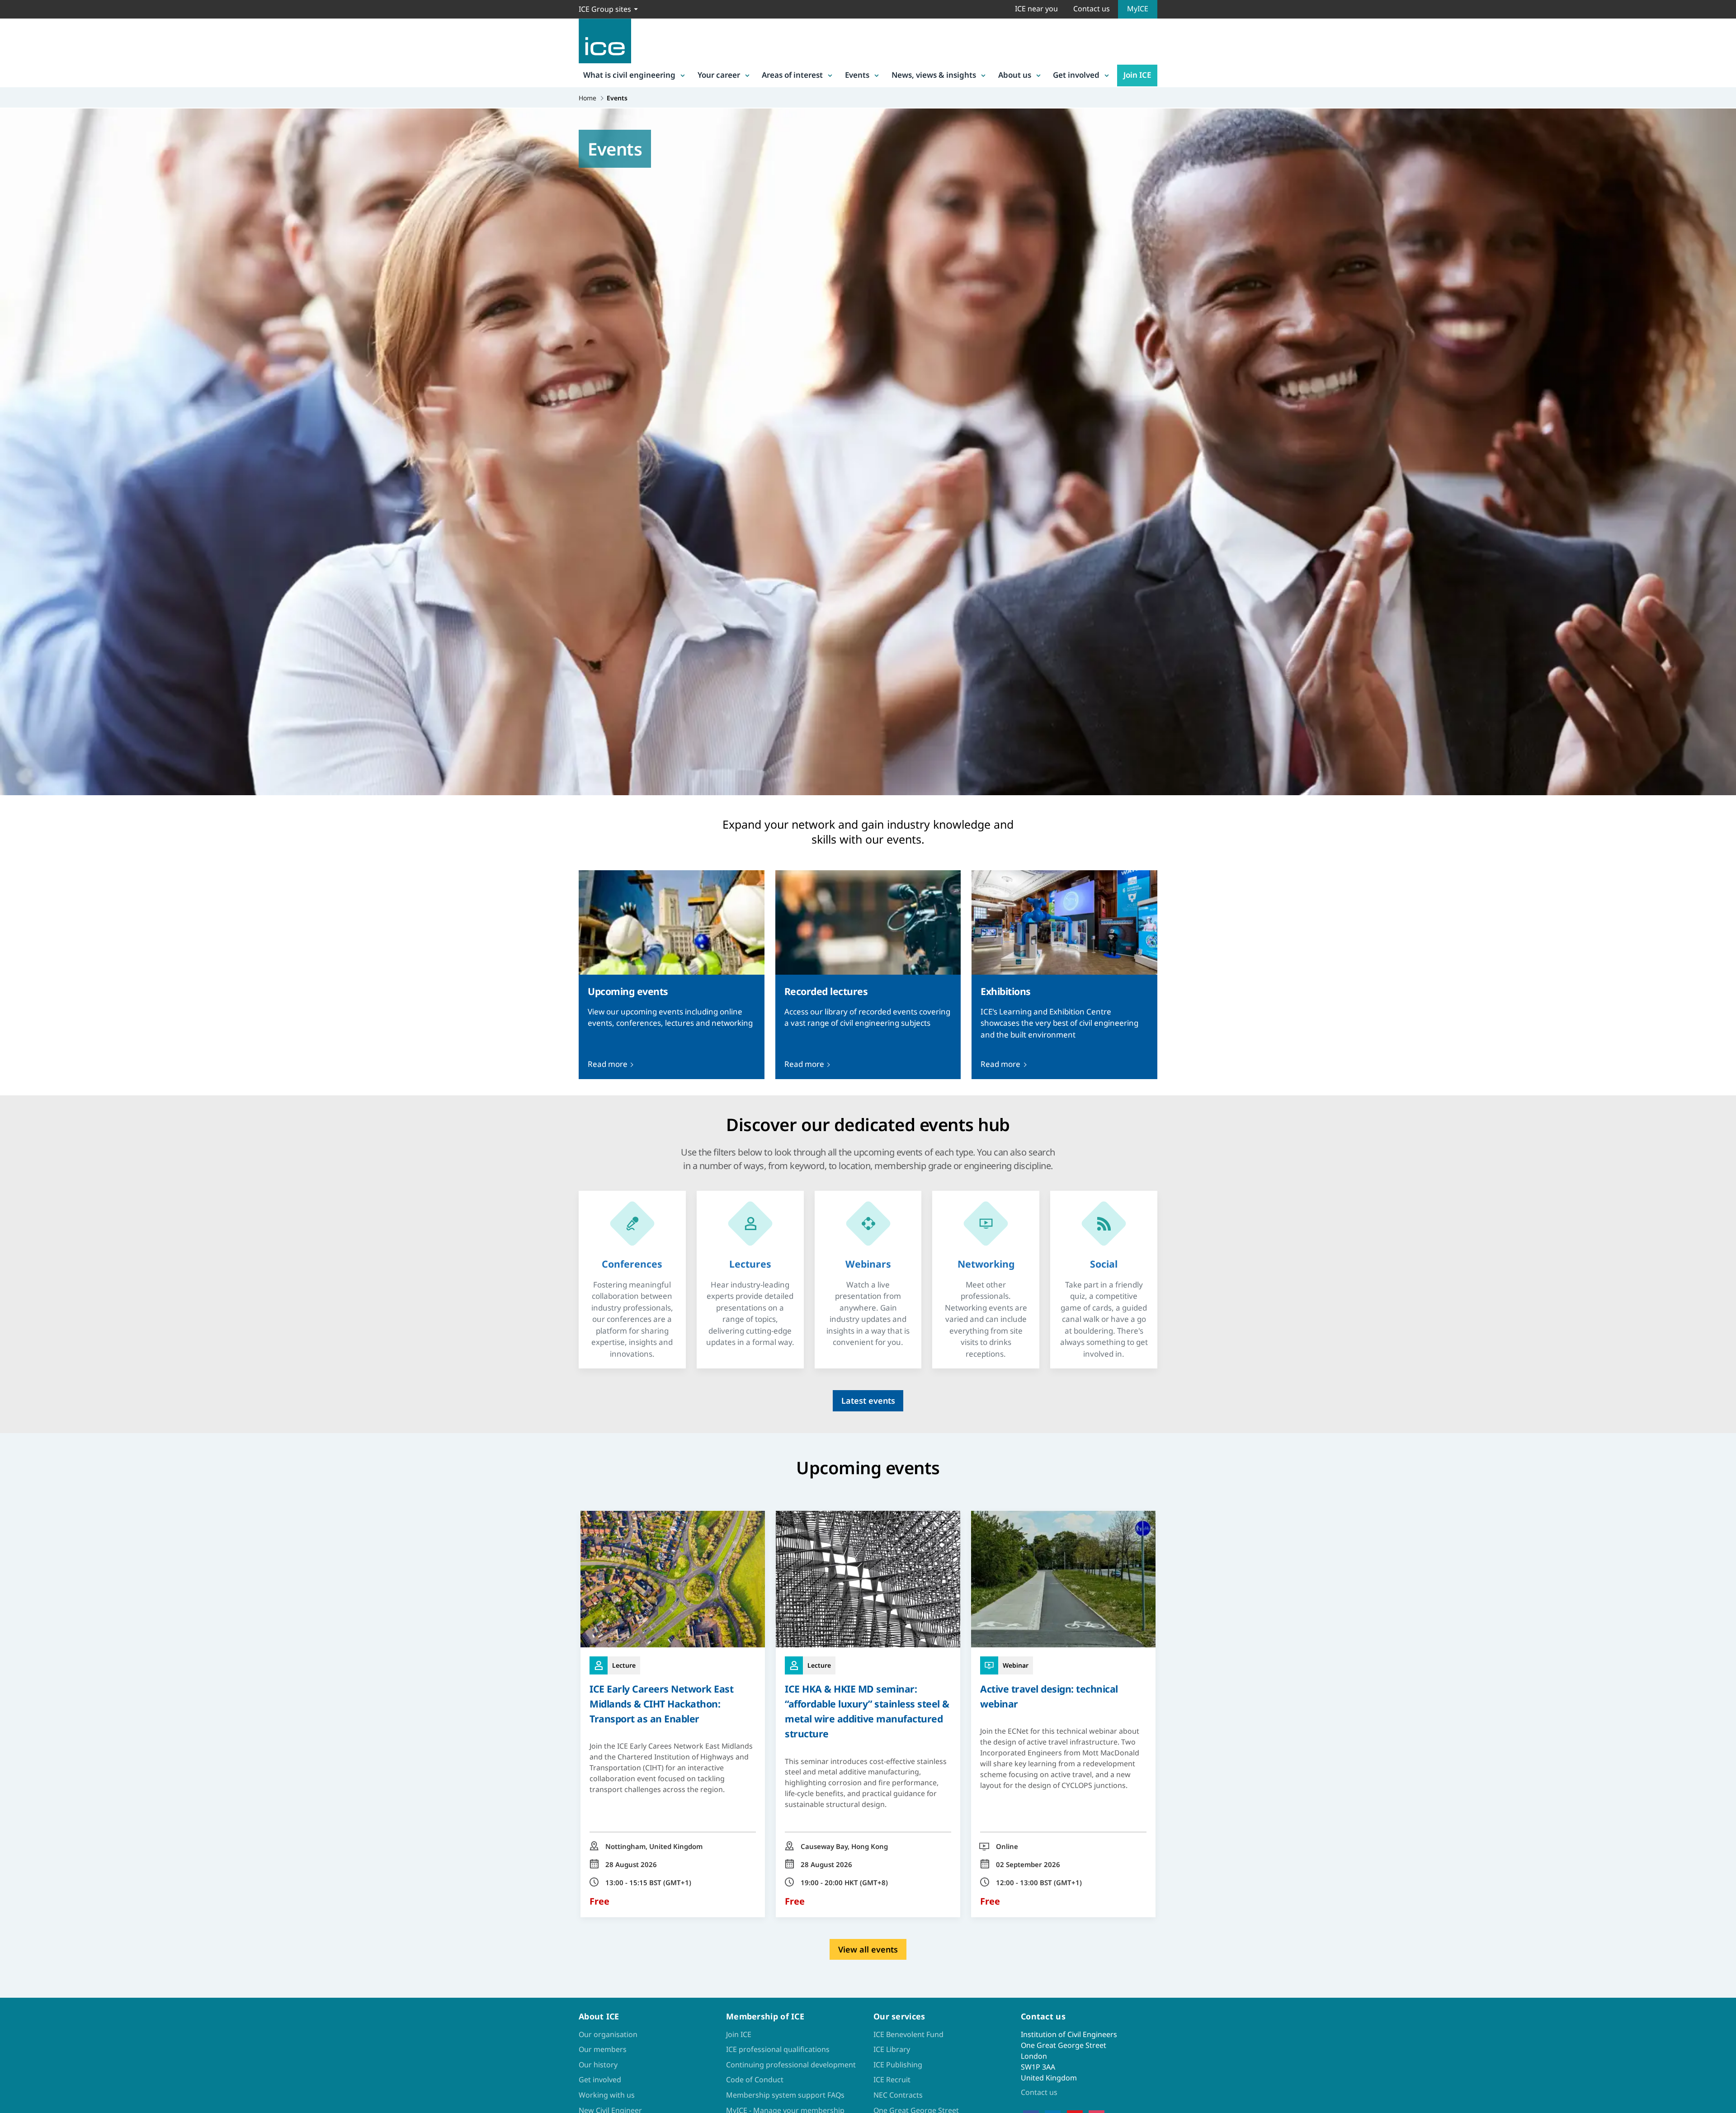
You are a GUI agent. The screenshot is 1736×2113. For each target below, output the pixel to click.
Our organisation (608, 2034)
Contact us (1092, 9)
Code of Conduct (755, 2080)
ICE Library (892, 2049)
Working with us (607, 2095)
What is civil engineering (629, 75)
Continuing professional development (791, 2065)
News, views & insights (934, 75)
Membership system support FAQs (785, 2095)
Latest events (868, 1401)
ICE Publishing (898, 2065)
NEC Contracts (898, 2095)
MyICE (1138, 9)
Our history (598, 2065)
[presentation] (672, 975)
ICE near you (1036, 9)
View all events (868, 1949)
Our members (603, 2049)
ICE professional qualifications (778, 2049)
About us (1015, 75)
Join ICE (1137, 75)
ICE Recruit (892, 2080)
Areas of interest (792, 75)
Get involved (1076, 75)
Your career (719, 75)
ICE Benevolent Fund (908, 2034)
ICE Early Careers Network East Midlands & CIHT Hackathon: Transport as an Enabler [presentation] (661, 1704)
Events (857, 75)
